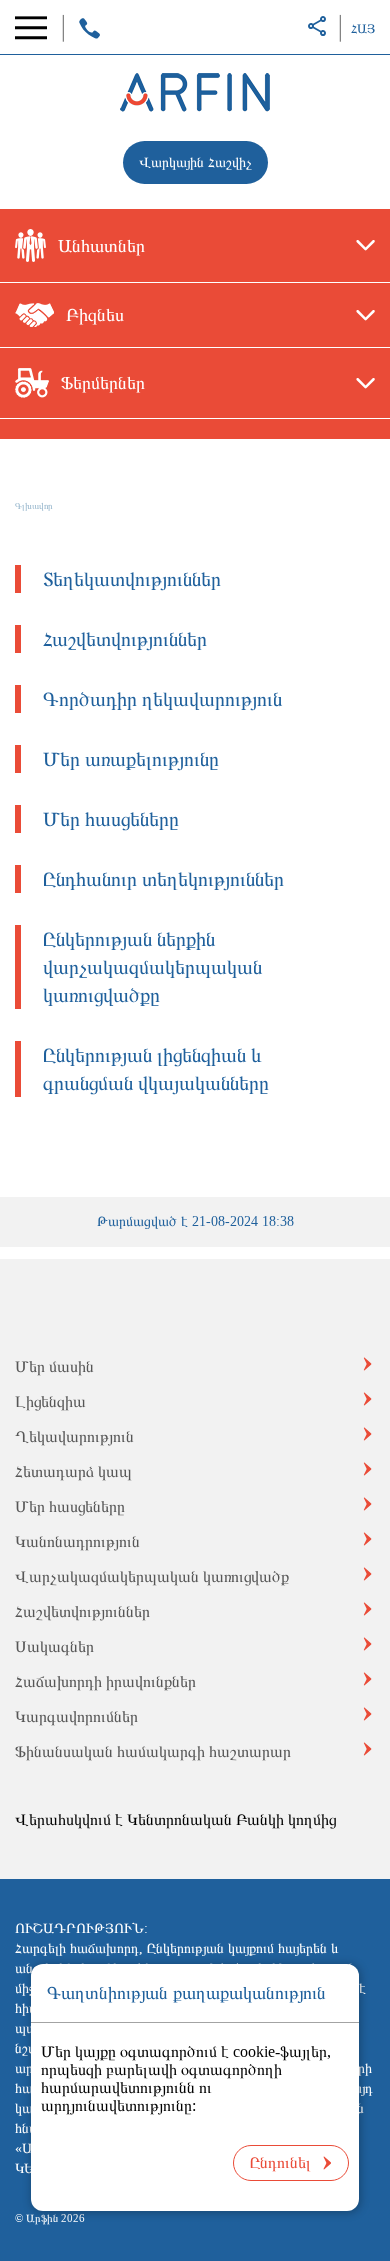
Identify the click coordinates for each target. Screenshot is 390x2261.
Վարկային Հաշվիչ (195, 162)
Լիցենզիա (50, 1401)
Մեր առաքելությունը (131, 759)
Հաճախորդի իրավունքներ (105, 1681)
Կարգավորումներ (76, 1716)
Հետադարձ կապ (73, 1471)
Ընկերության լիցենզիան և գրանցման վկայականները (156, 1069)
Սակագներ (54, 1646)
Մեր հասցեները (111, 819)
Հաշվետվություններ (125, 639)
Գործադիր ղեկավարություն (162, 699)
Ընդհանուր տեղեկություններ (163, 879)
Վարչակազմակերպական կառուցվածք (152, 1576)
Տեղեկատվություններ (132, 579)
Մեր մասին (54, 1366)
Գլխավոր (34, 506)
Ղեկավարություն (74, 1436)
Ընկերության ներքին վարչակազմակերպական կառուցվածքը (152, 967)
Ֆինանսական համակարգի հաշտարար (153, 1751)
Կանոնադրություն (77, 1541)
